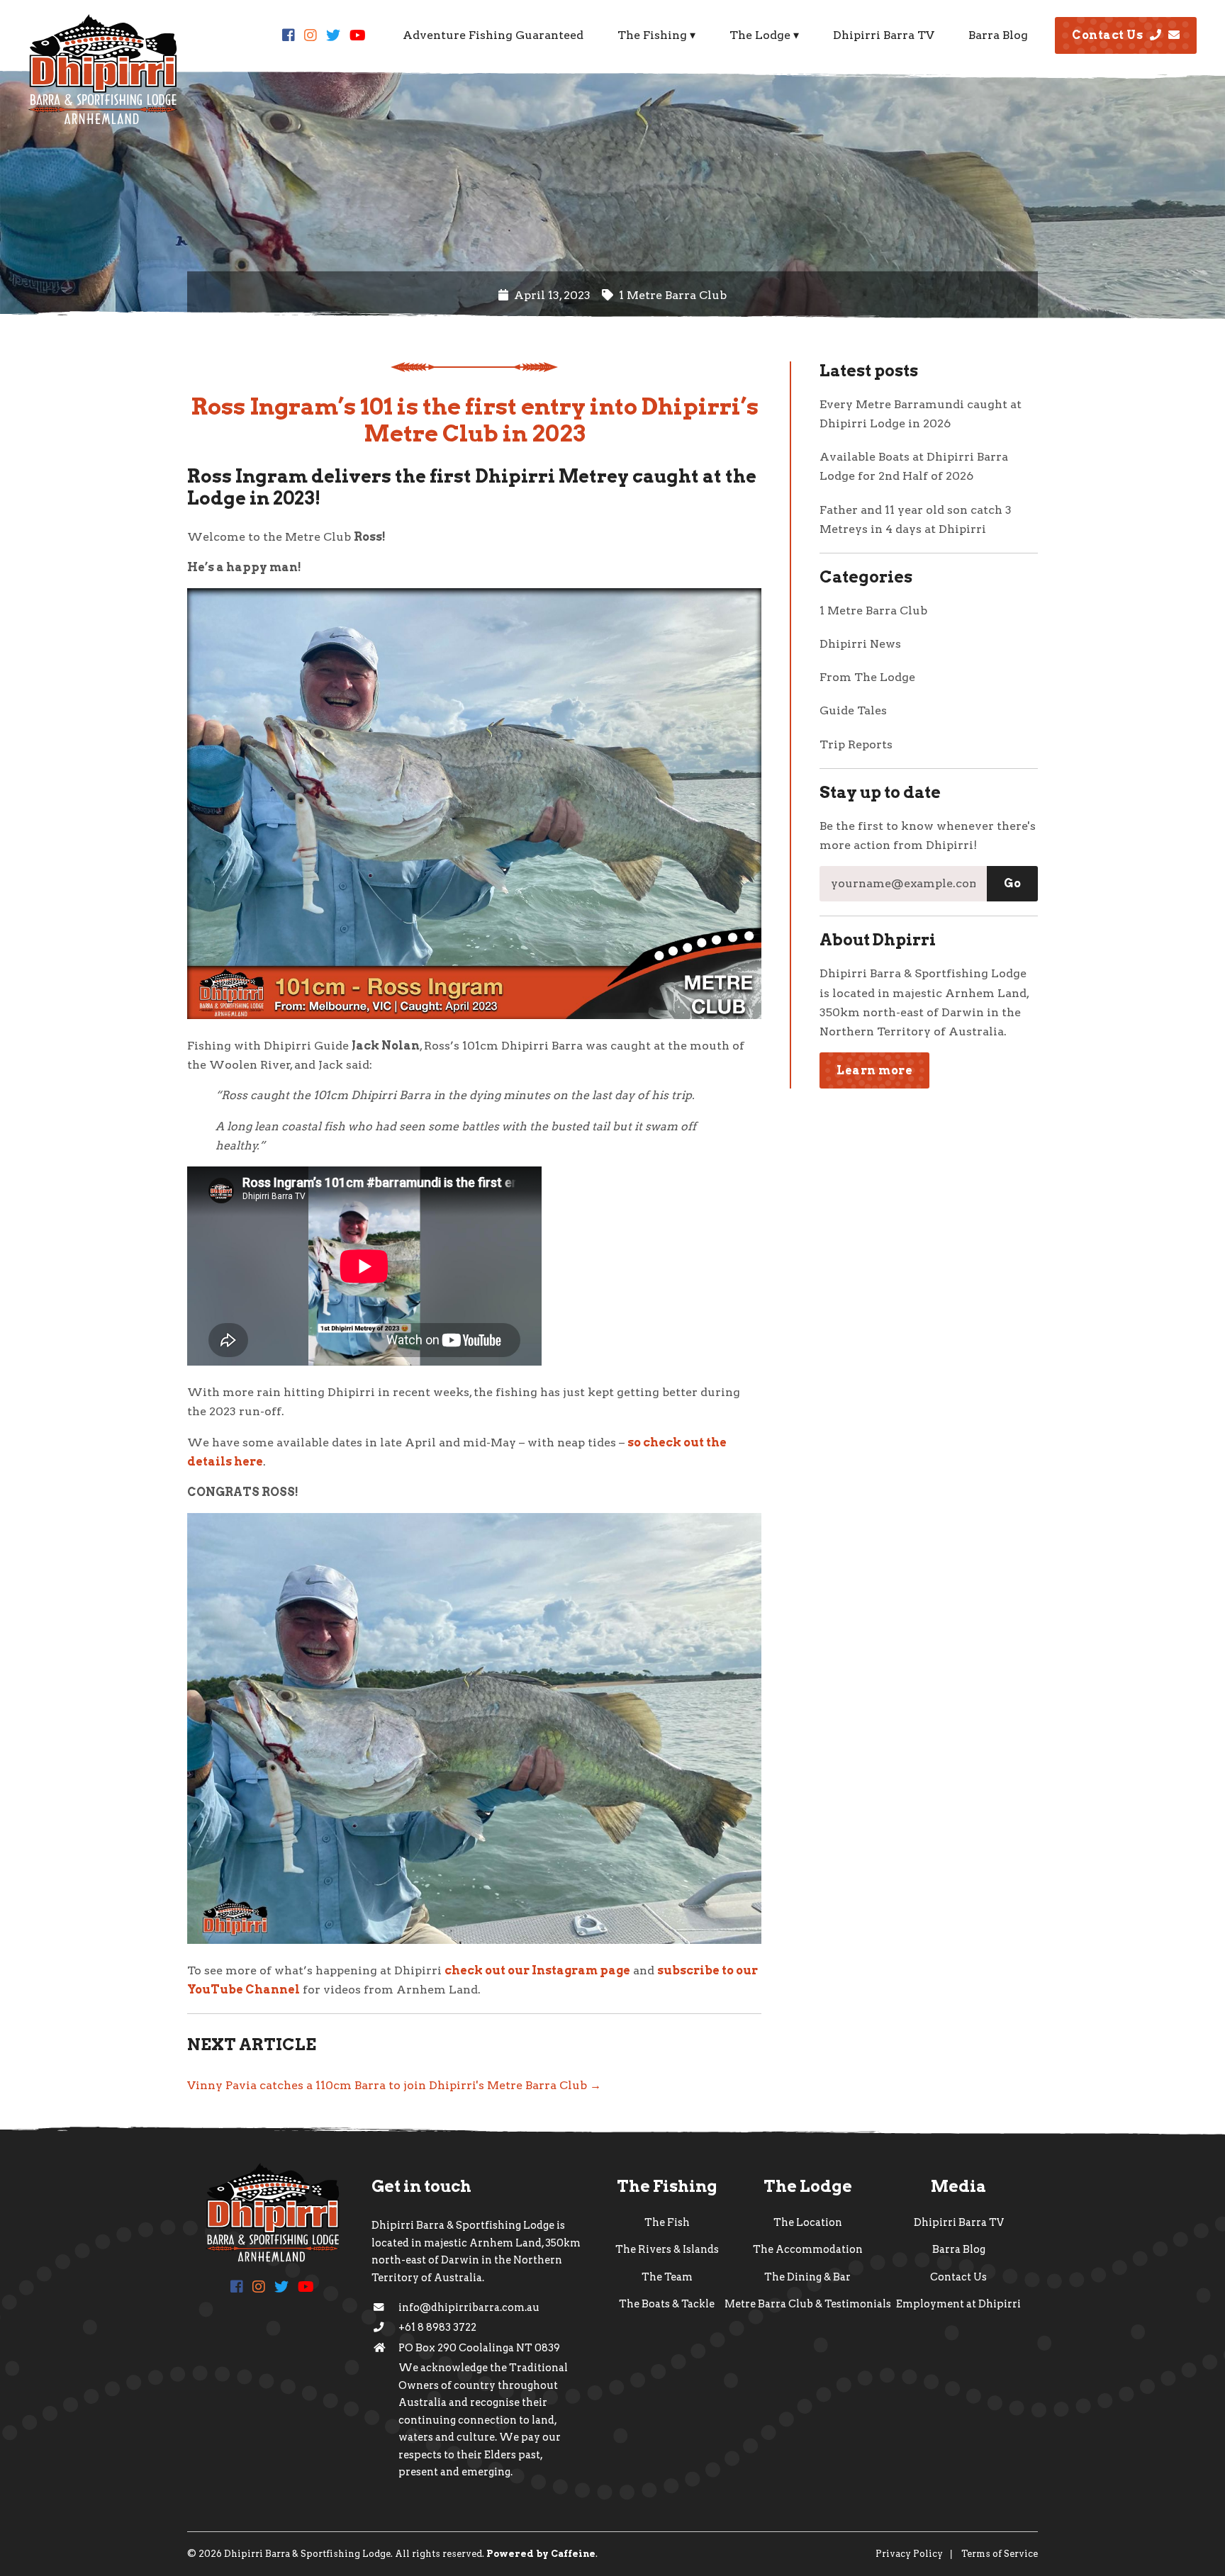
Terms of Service (1000, 2554)
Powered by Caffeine (541, 2554)
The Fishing (652, 35)
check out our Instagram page (537, 1970)
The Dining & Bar (807, 2277)
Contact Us (1107, 35)
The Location (808, 2222)
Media (958, 2186)
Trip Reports (856, 744)
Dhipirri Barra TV (884, 35)
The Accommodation (808, 2249)
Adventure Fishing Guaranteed (493, 35)
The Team (667, 2277)
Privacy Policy (909, 2554)
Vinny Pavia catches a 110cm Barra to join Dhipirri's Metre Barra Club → (394, 2085)
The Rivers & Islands (667, 2249)
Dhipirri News (860, 644)
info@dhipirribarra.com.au (469, 2307)
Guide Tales (853, 710)
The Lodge (760, 35)
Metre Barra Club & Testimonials (808, 2304)
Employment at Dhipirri (958, 2304)
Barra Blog (998, 35)
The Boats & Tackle (667, 2304)
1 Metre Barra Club (873, 611)
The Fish (667, 2222)
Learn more (874, 1070)
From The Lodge (867, 677)
